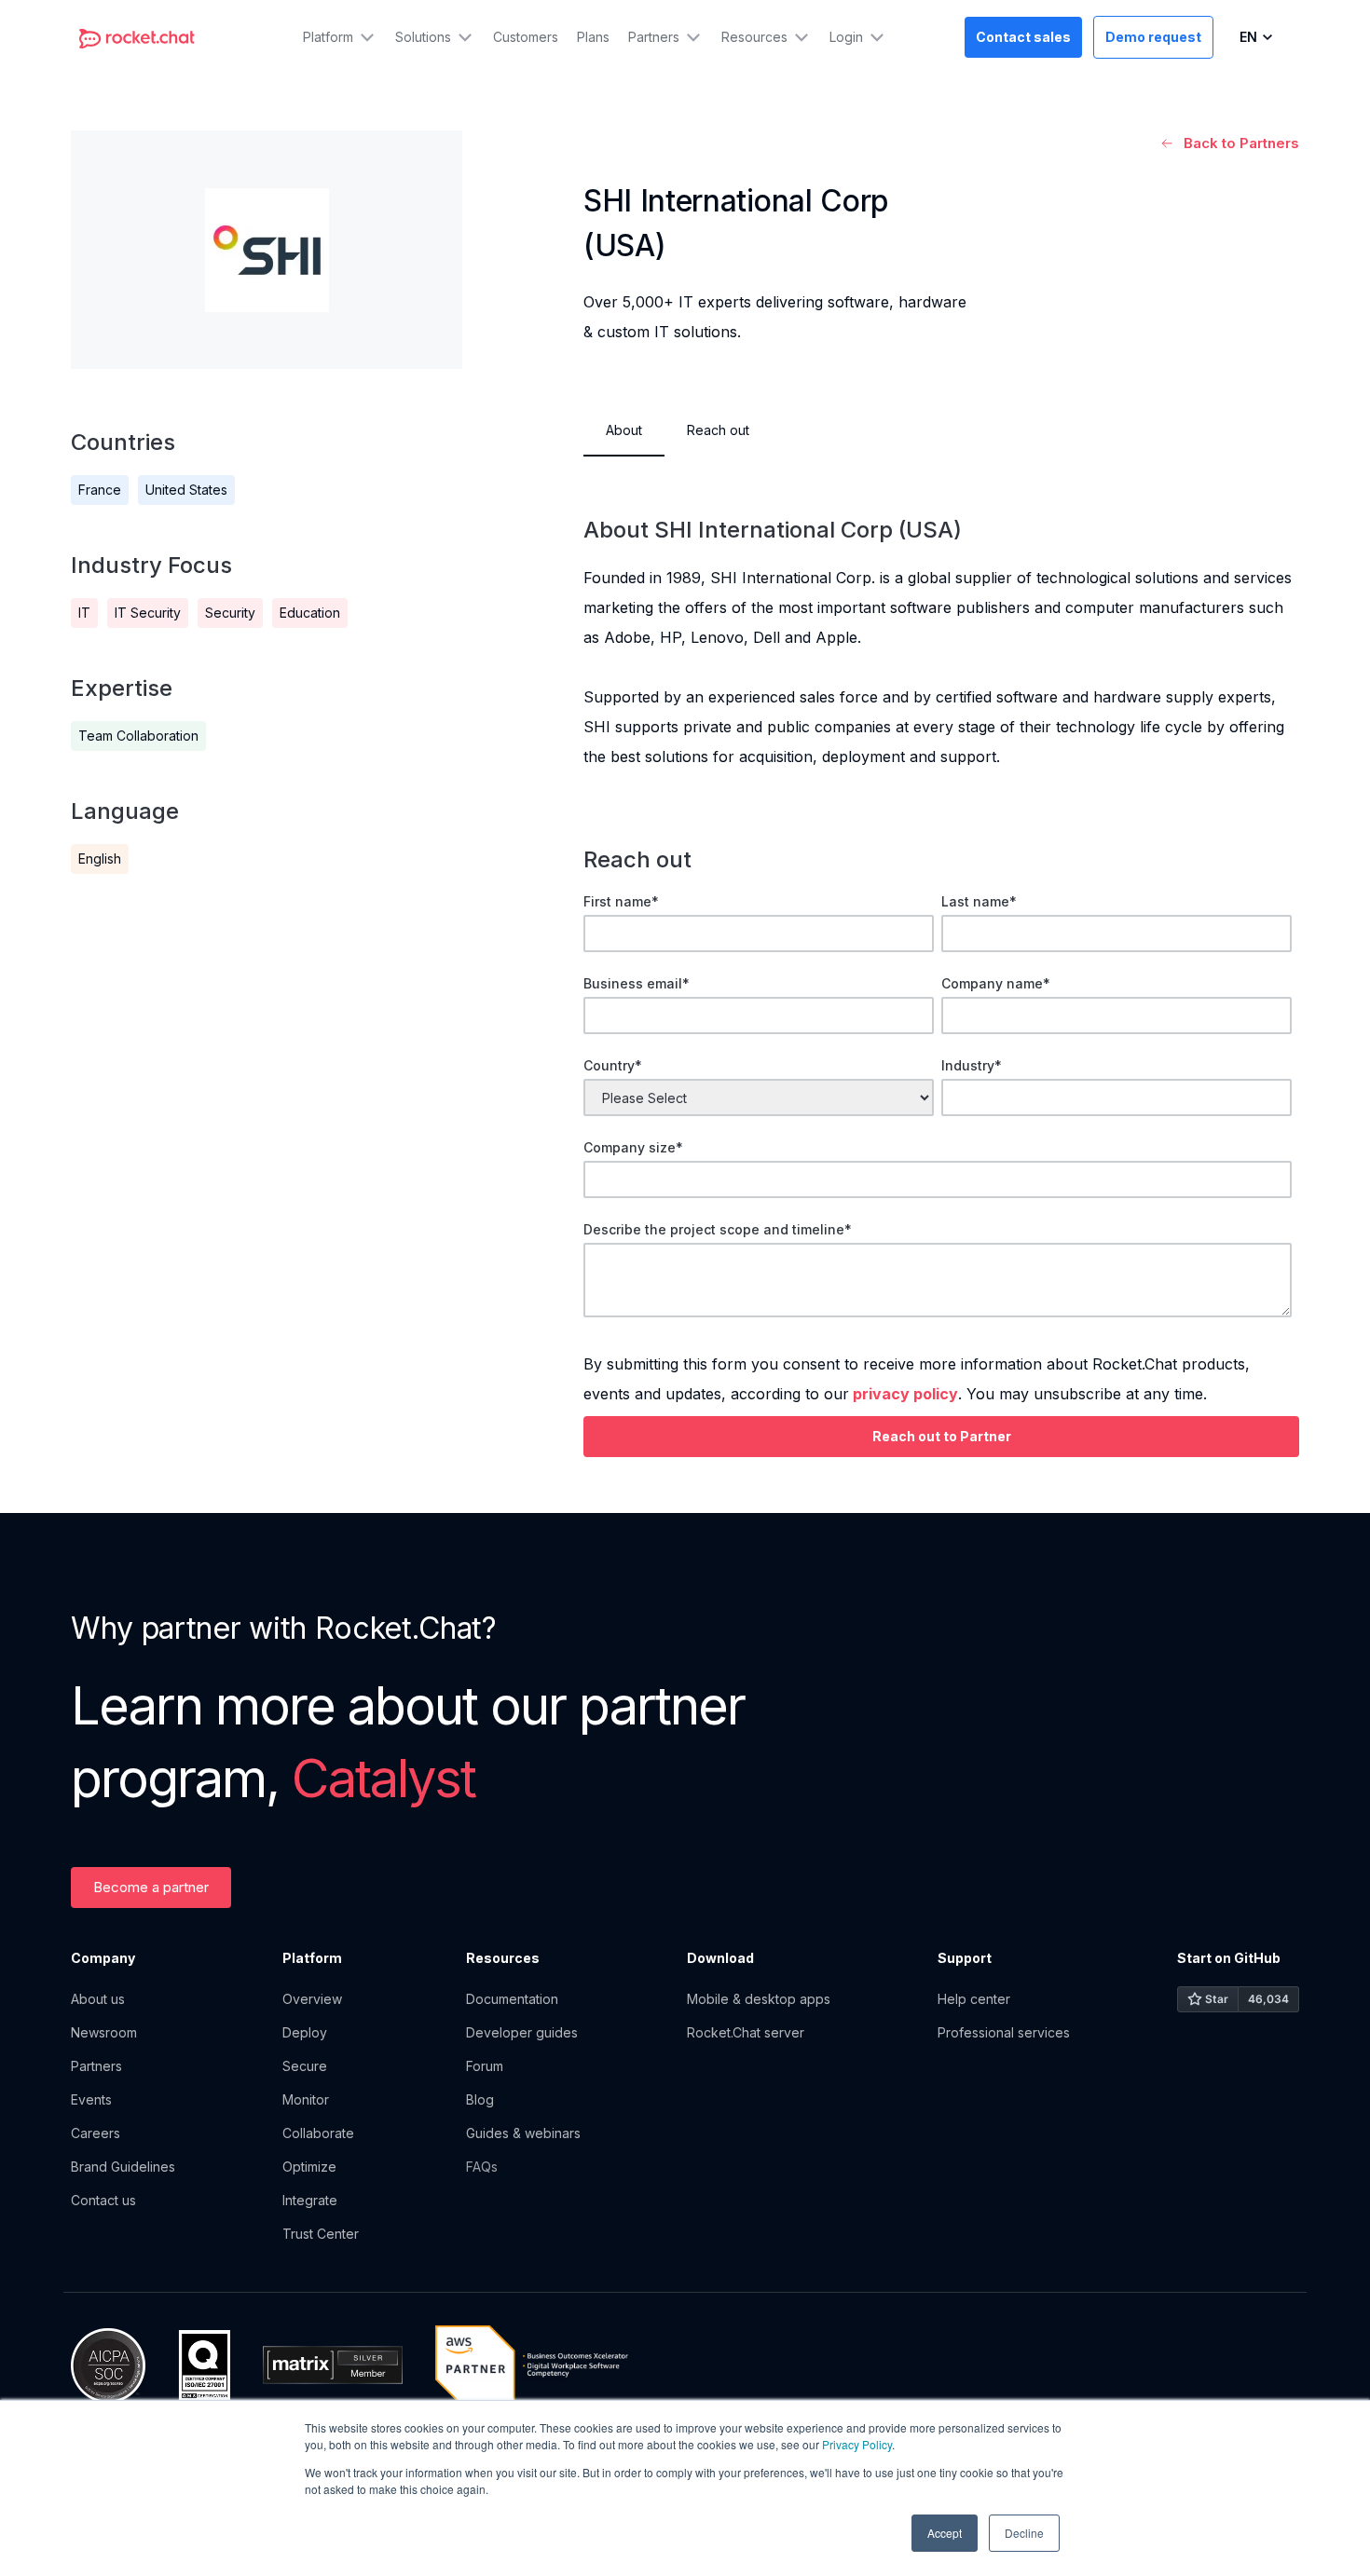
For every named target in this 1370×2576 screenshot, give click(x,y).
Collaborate (318, 2133)
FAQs (482, 2167)
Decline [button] (1024, 2533)
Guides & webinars (523, 2133)
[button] (340, 37)
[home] (137, 37)
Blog (480, 2099)
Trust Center (321, 2234)
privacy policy (905, 1394)
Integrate (310, 2200)
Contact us (103, 2200)
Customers (526, 37)
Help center (974, 1999)
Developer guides (522, 2032)
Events (91, 2099)
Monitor (306, 2099)
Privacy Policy (857, 2444)
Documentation (512, 1999)
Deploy (305, 2032)
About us (98, 1999)
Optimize (309, 2167)
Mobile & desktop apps (759, 1999)
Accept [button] (945, 2533)
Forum (485, 2066)
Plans (593, 37)
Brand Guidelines (123, 2167)
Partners (96, 2066)
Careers (96, 2133)
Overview (312, 1999)
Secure (305, 2066)
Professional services (1004, 2032)
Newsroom (104, 2032)
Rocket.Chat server (746, 2032)
